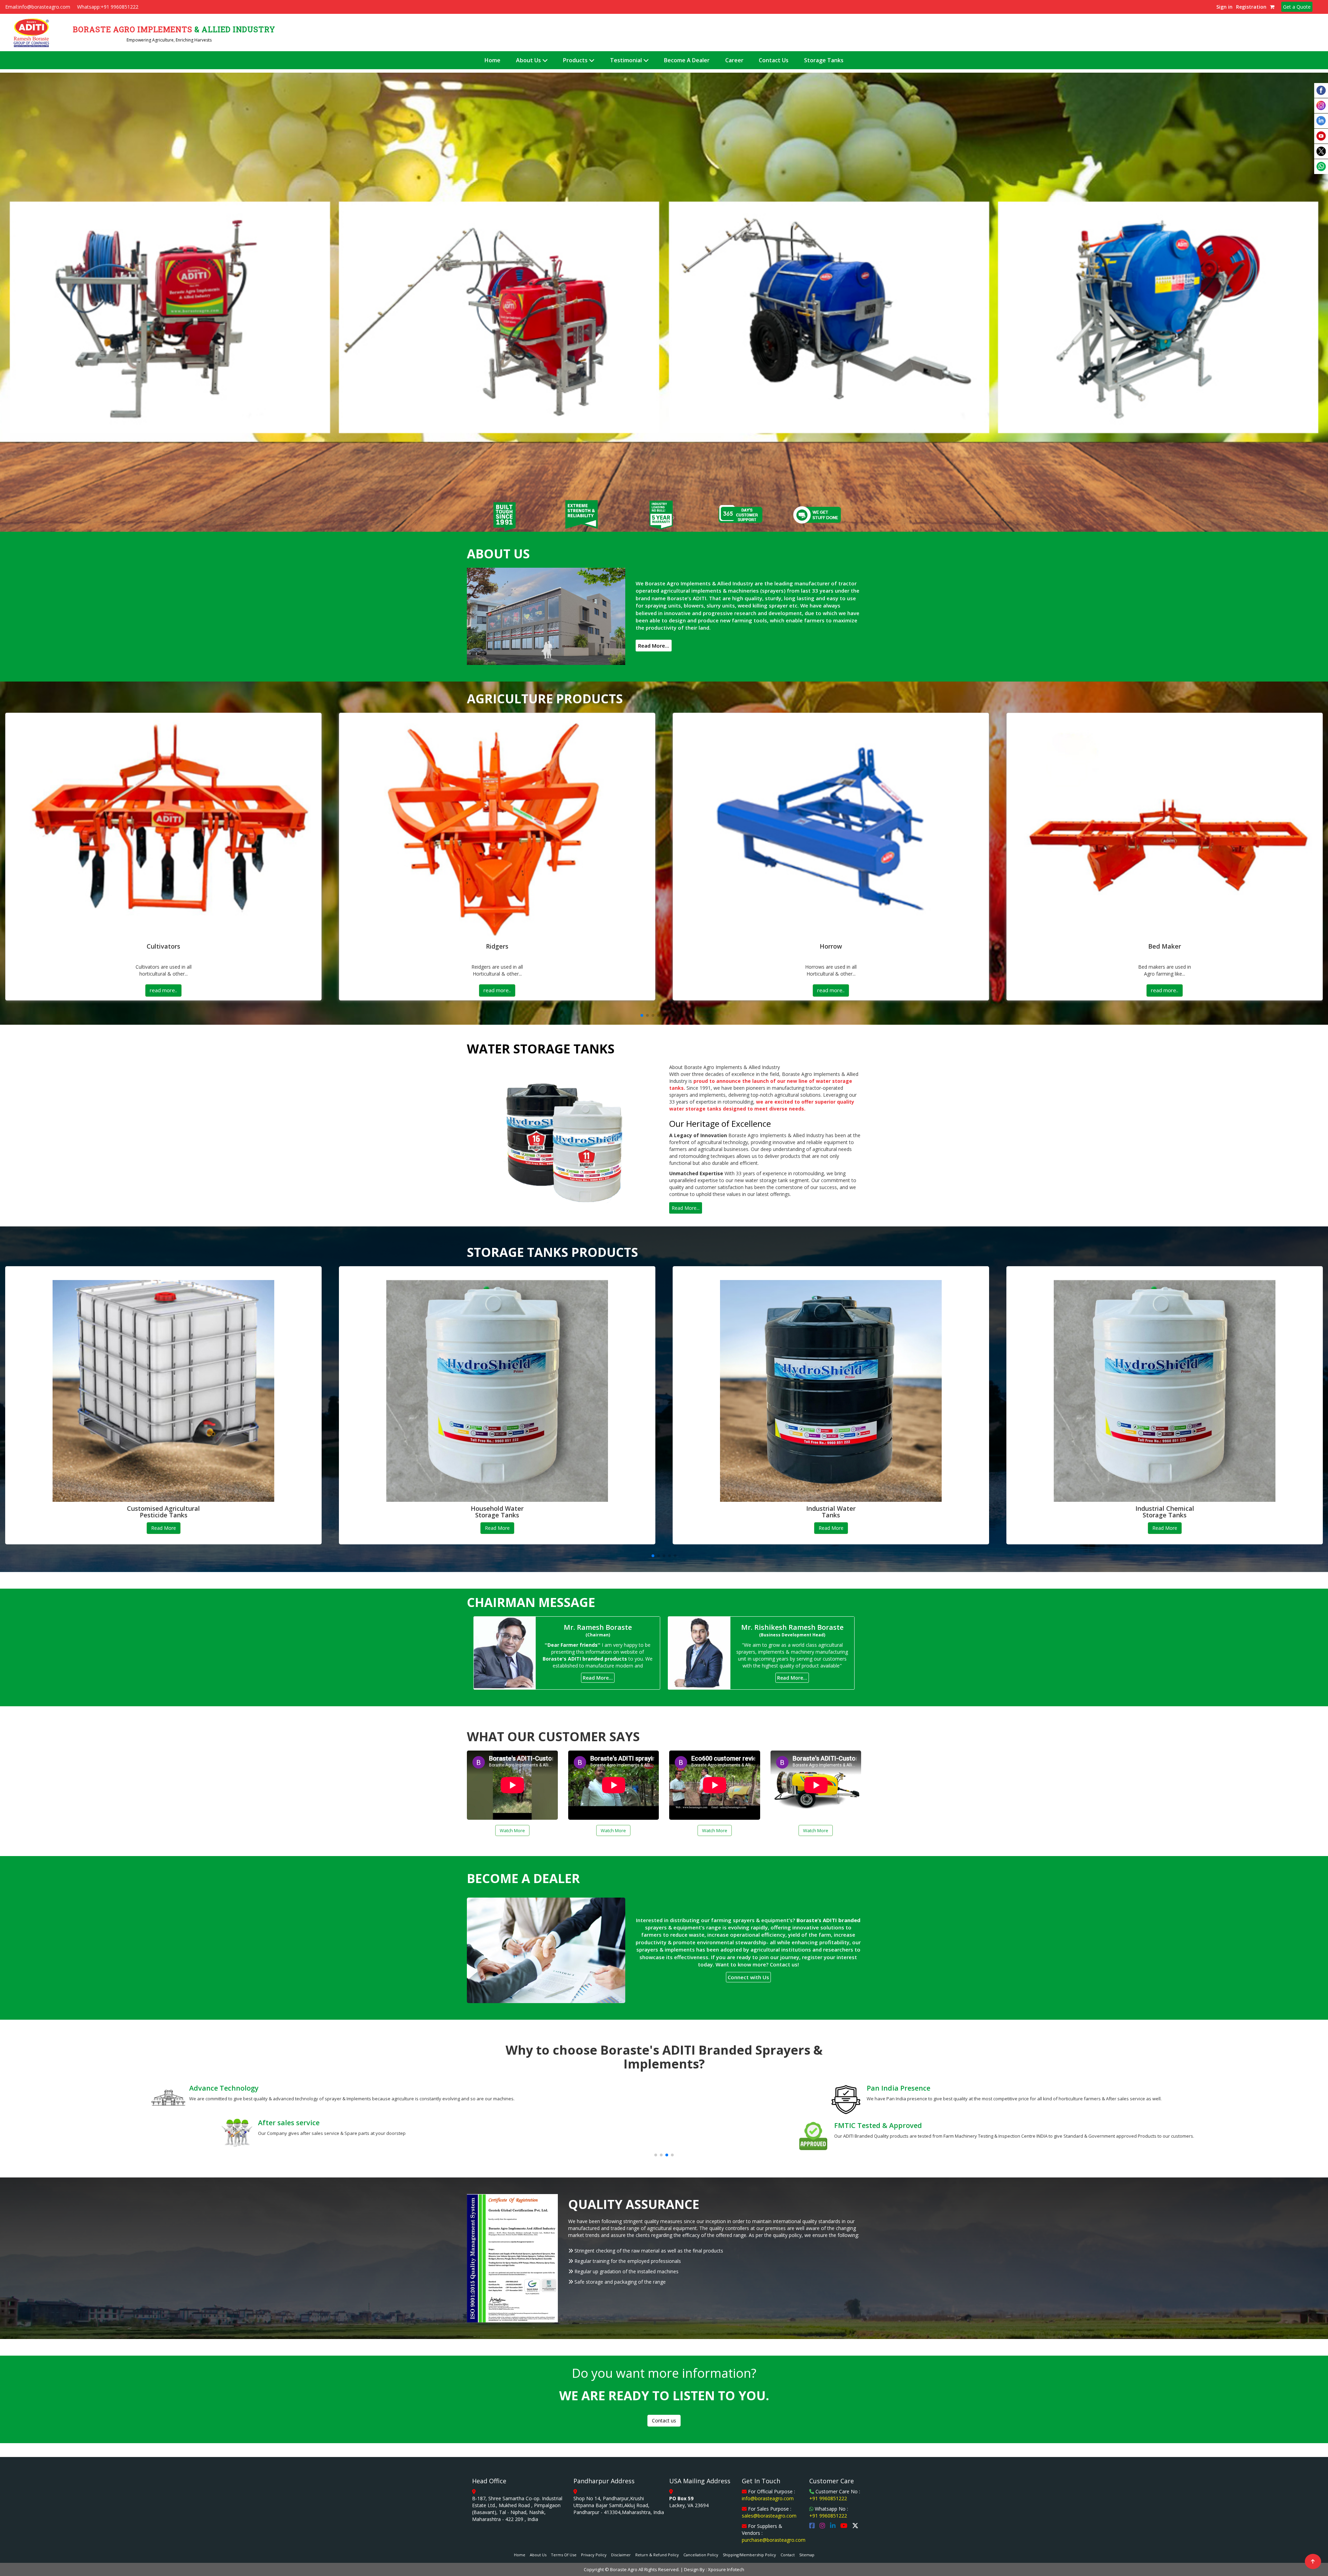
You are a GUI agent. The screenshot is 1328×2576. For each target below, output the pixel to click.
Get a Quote (1297, 7)
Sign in (1224, 7)
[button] (100, 302)
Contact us (664, 2420)
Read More (164, 1528)
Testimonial (627, 60)
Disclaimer (621, 2555)
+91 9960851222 (828, 2498)
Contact (788, 2555)
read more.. (163, 990)
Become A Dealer (687, 60)
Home (492, 60)
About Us (529, 60)
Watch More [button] (512, 1830)
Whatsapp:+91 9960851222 (108, 7)
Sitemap (807, 2555)
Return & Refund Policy (657, 2555)
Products (576, 60)
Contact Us (774, 60)
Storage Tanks (824, 60)
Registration (1251, 7)
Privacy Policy (594, 2555)
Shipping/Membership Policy (749, 2555)
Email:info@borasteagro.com (38, 7)
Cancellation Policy (701, 2555)
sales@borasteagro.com (769, 2516)
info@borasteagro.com (768, 2498)
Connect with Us (748, 1977)
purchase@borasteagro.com (774, 2540)
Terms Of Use (564, 2555)
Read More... (654, 646)
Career (734, 60)
